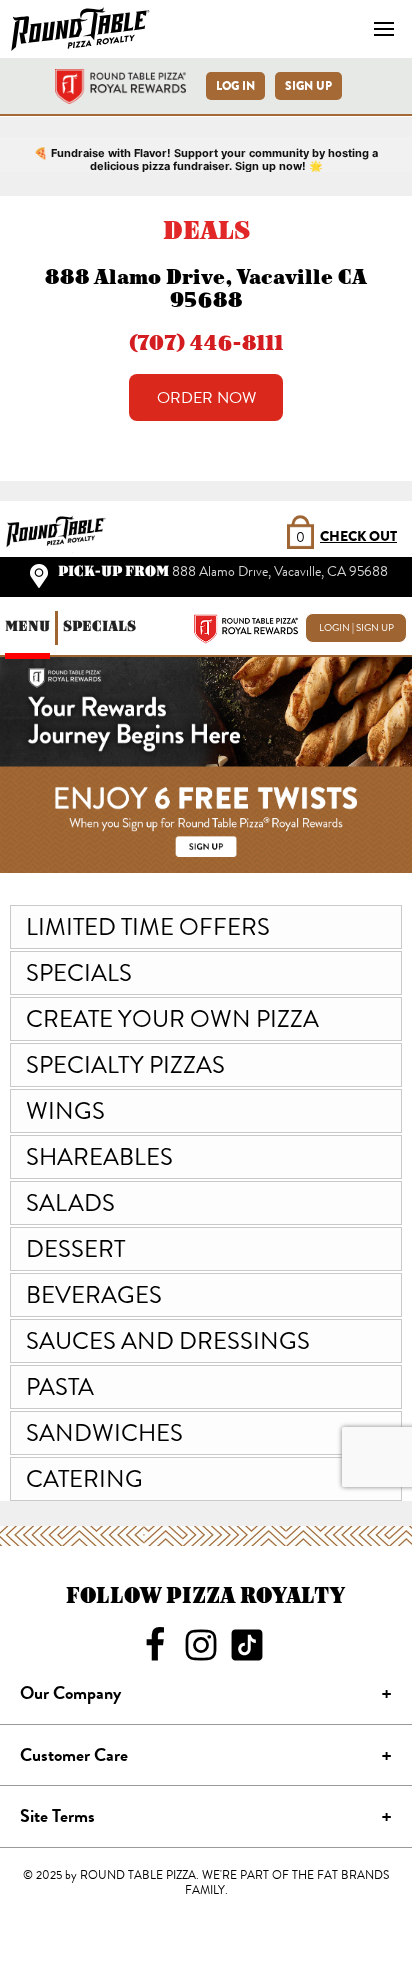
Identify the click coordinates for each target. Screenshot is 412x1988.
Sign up (308, 86)
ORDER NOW (206, 398)
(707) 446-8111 (206, 342)
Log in (235, 86)
